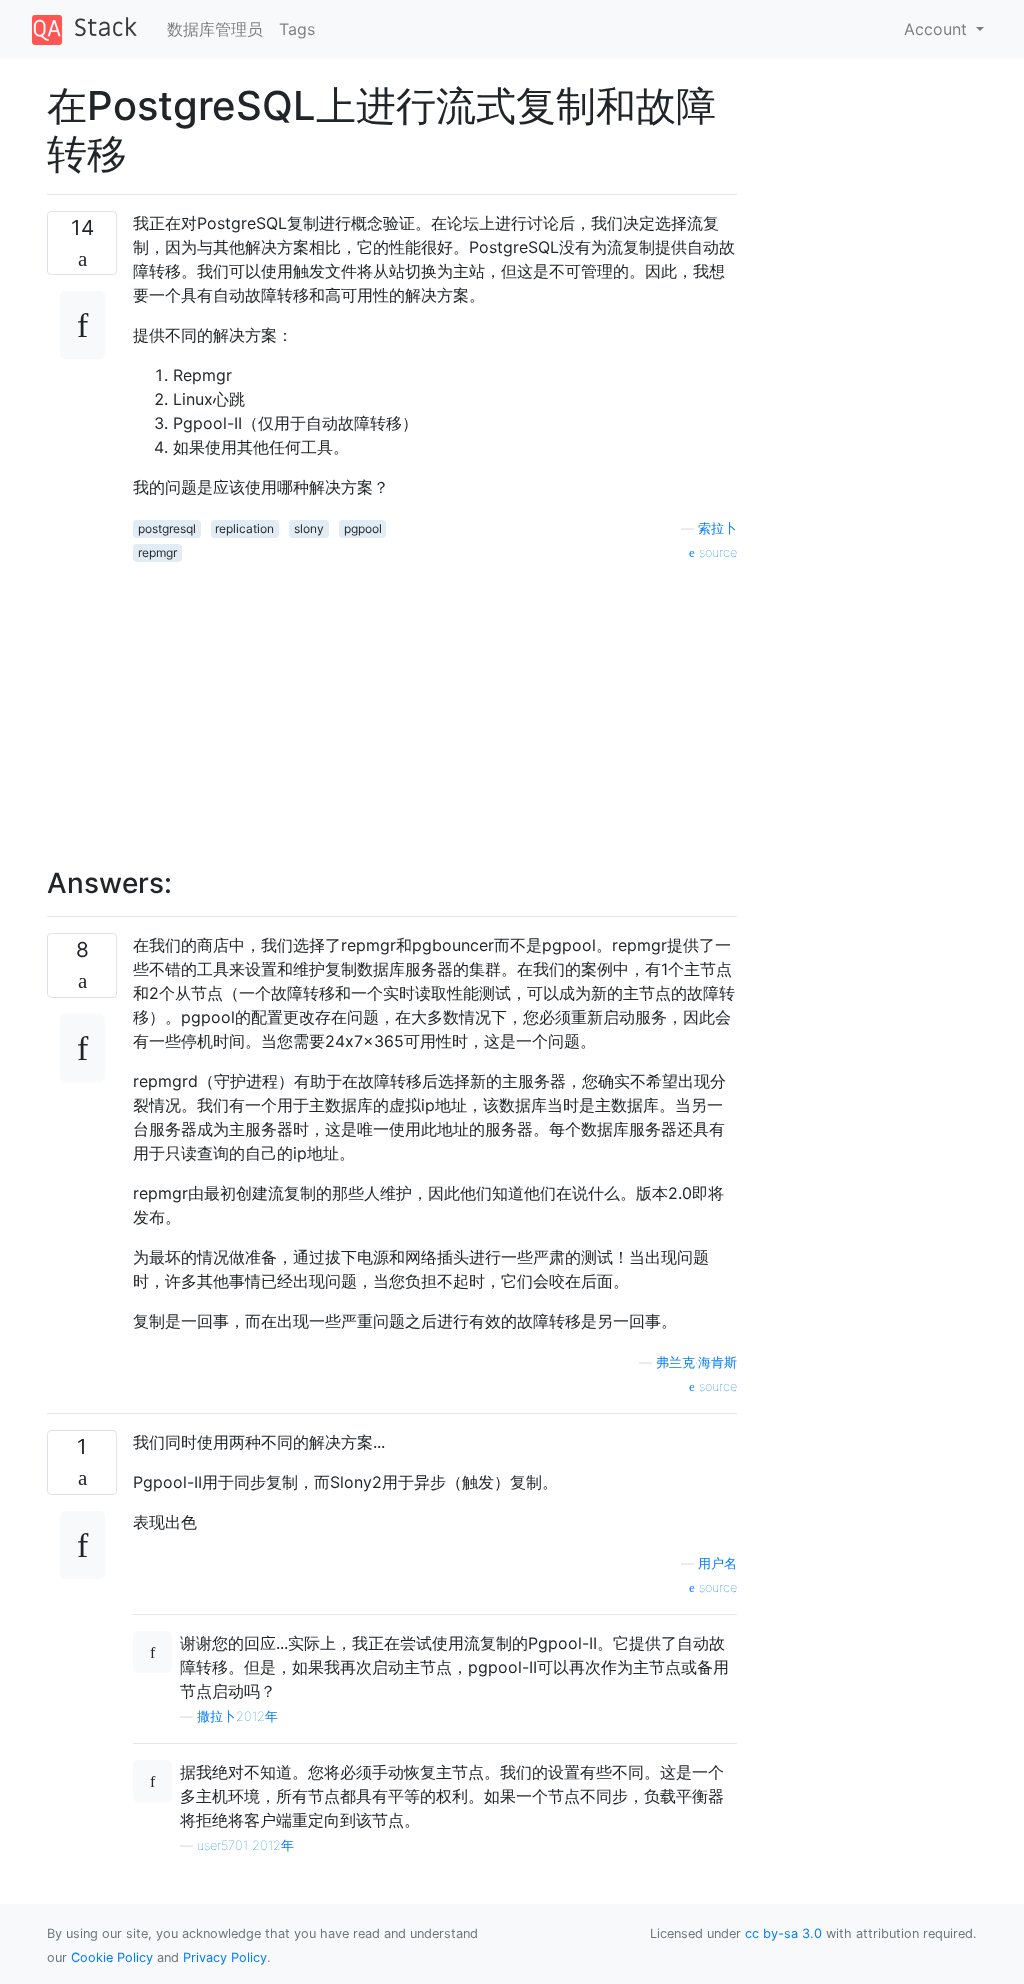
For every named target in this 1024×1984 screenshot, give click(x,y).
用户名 (717, 1563)
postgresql (167, 528)
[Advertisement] (435, 703)
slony (309, 528)
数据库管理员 (215, 29)
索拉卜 (717, 528)
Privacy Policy (225, 1957)
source (716, 552)
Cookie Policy (112, 1957)
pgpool (363, 528)
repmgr (157, 552)
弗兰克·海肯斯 (696, 1362)
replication (244, 528)
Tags (297, 29)
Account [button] (938, 29)
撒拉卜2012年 (237, 1716)
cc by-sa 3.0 (783, 1933)
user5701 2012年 (245, 1845)
